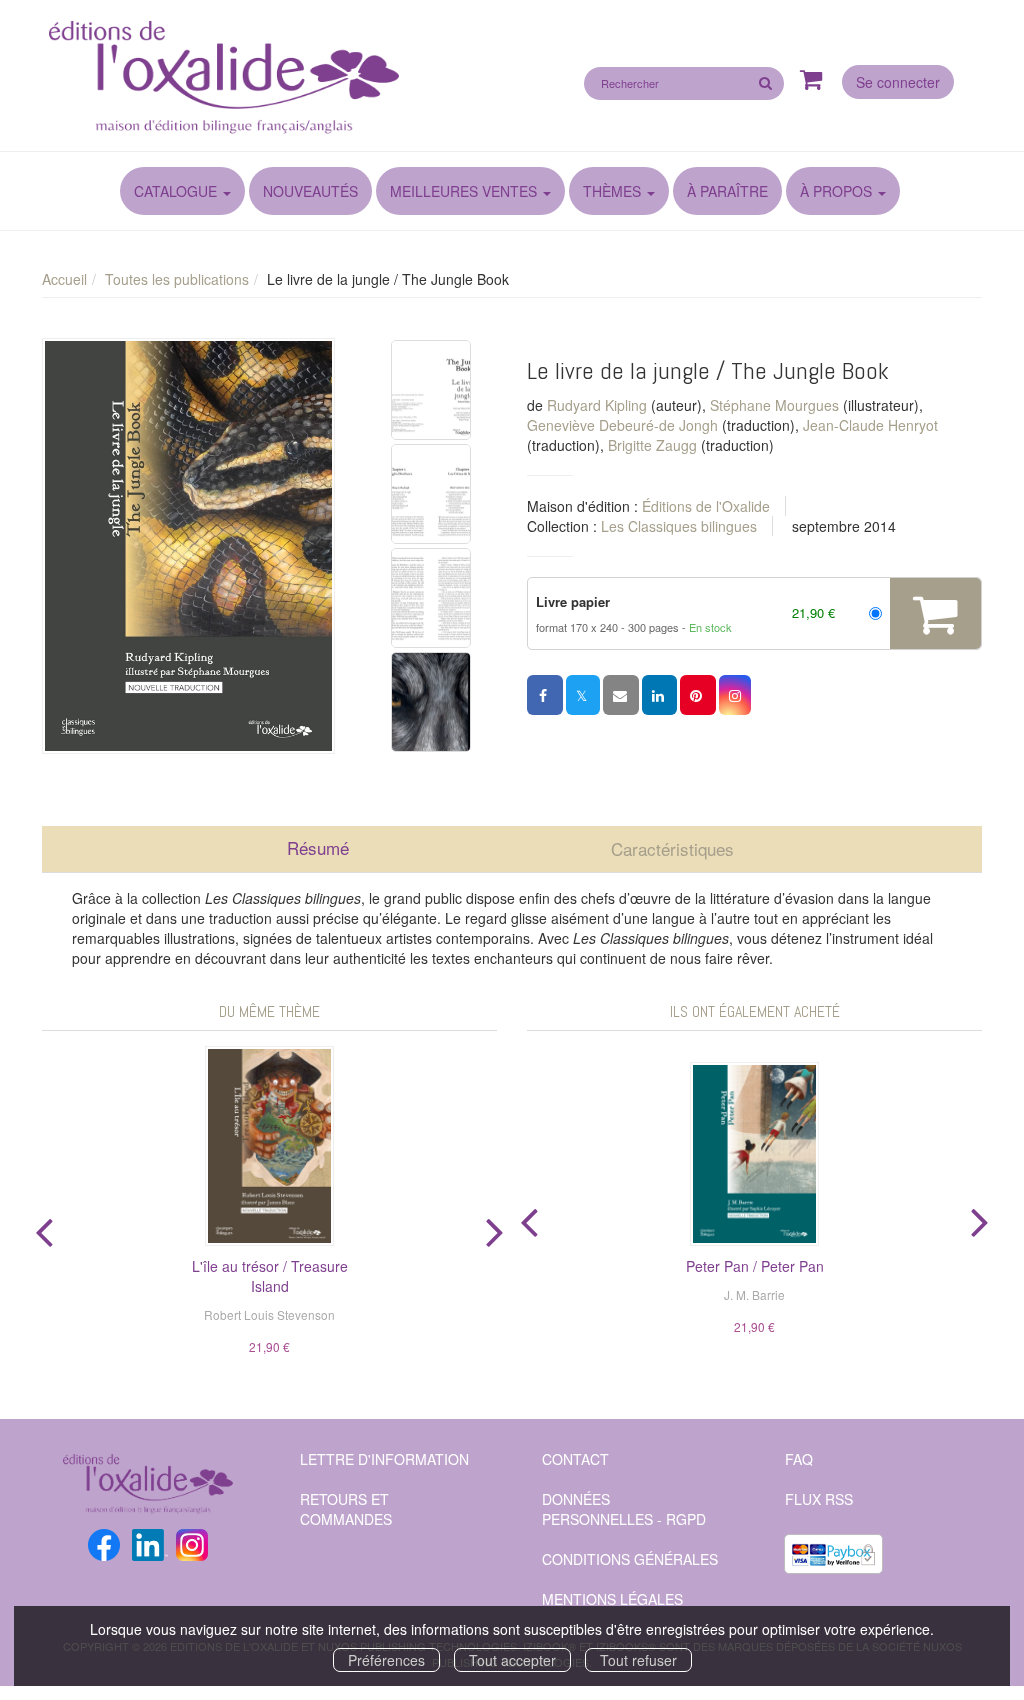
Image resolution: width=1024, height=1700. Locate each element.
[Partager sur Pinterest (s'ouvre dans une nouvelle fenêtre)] (698, 695)
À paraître (727, 191)
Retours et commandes (346, 1509)
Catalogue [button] (177, 191)
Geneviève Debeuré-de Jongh (622, 425)
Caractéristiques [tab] (672, 848)
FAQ (799, 1459)
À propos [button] (838, 191)
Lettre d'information (384, 1459)
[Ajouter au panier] (935, 614)
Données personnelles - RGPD (624, 1509)
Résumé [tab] (318, 847)
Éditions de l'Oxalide (706, 506)
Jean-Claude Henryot (870, 425)
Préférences (386, 1660)
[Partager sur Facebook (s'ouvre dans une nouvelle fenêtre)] (545, 695)
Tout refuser (638, 1660)
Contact (575, 1459)
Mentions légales (612, 1599)
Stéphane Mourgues (774, 405)
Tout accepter (512, 1660)
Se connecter (898, 82)
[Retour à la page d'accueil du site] (269, 78)
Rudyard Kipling (597, 405)
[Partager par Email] (621, 695)
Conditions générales (630, 1559)
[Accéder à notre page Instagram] (192, 1542)
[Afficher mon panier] (811, 80)
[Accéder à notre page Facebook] (104, 1542)
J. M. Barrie (754, 1294)
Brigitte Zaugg (652, 445)
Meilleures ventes (463, 191)
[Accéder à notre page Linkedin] (150, 1542)
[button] (188, 545)
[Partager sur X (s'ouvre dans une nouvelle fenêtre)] (583, 695)
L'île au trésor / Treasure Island (270, 1276)
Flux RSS (819, 1499)
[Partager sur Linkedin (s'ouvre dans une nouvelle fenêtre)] (659, 695)
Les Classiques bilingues (679, 526)
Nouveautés (310, 191)
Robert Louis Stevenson (269, 1314)
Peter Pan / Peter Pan (755, 1266)
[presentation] (44, 1228)
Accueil (64, 279)
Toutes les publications (177, 279)
